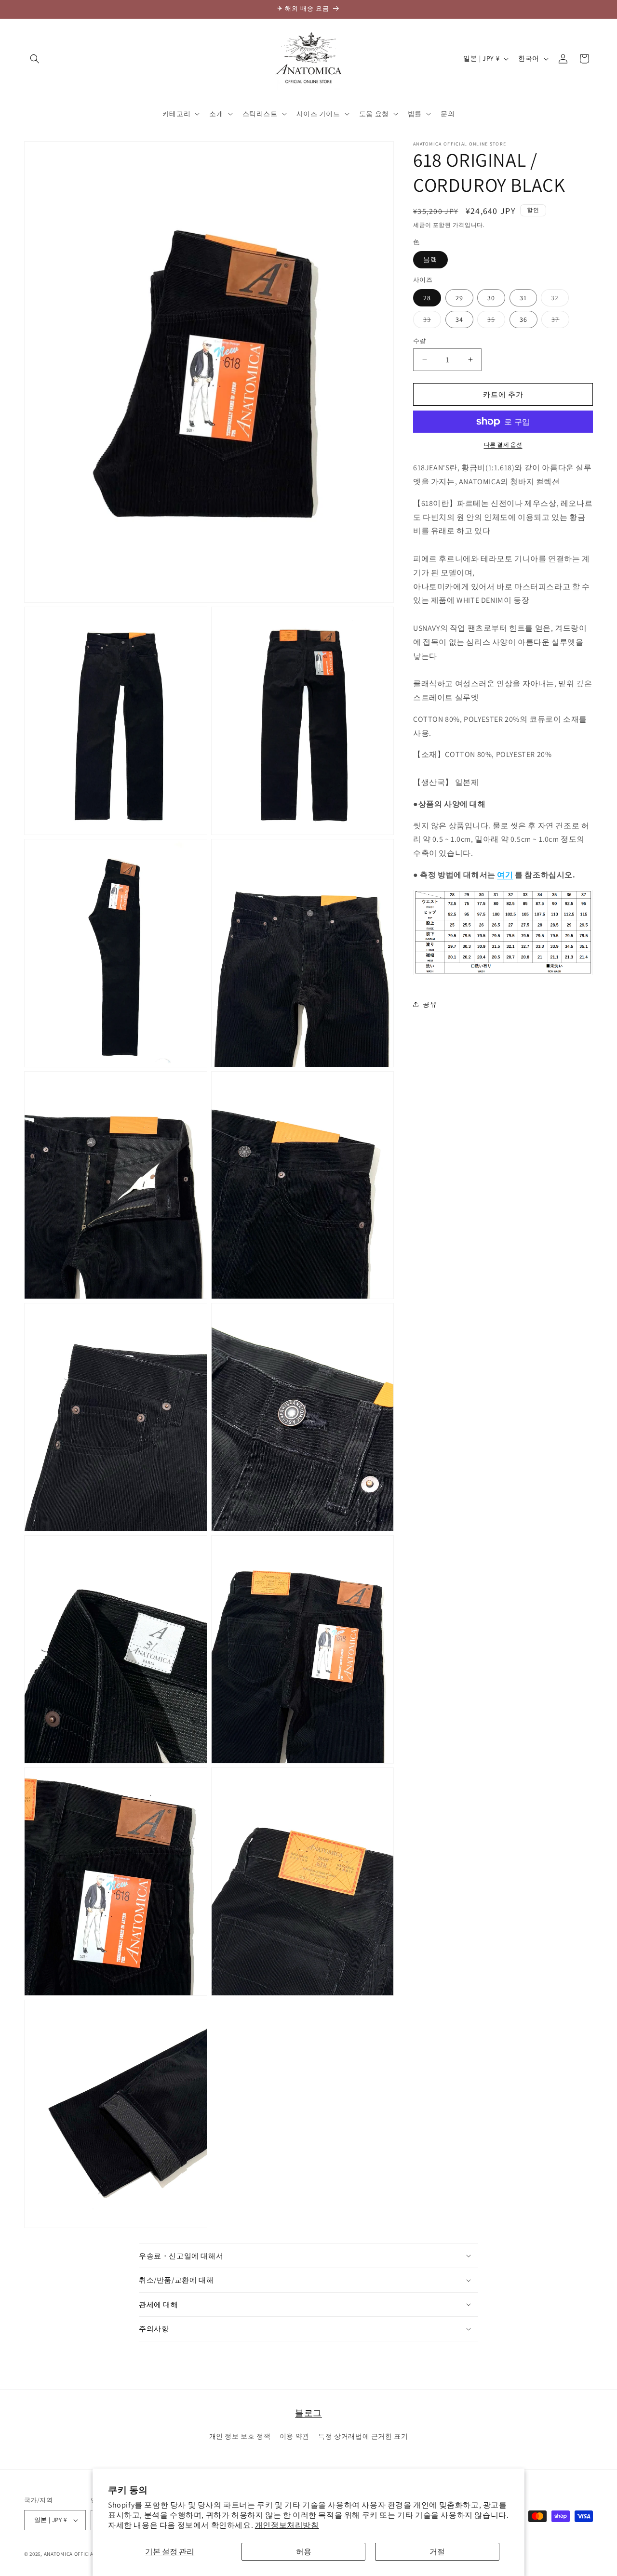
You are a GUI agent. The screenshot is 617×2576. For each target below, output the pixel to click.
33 (430, 321)
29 (459, 297)
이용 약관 (295, 2436)
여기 (505, 874)
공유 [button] (430, 1004)
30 (491, 297)
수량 (420, 340)
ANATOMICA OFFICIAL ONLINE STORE (89, 2554)
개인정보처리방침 (287, 2525)
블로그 (308, 2413)
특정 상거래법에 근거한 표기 (363, 2436)
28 (427, 297)
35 (495, 321)
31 (523, 297)
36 (523, 319)
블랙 (430, 260)
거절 (437, 2552)
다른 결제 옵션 (503, 445)
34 (459, 319)
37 (559, 321)
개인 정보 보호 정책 (240, 2436)
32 (558, 299)
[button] (35, 59)
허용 (304, 2552)
